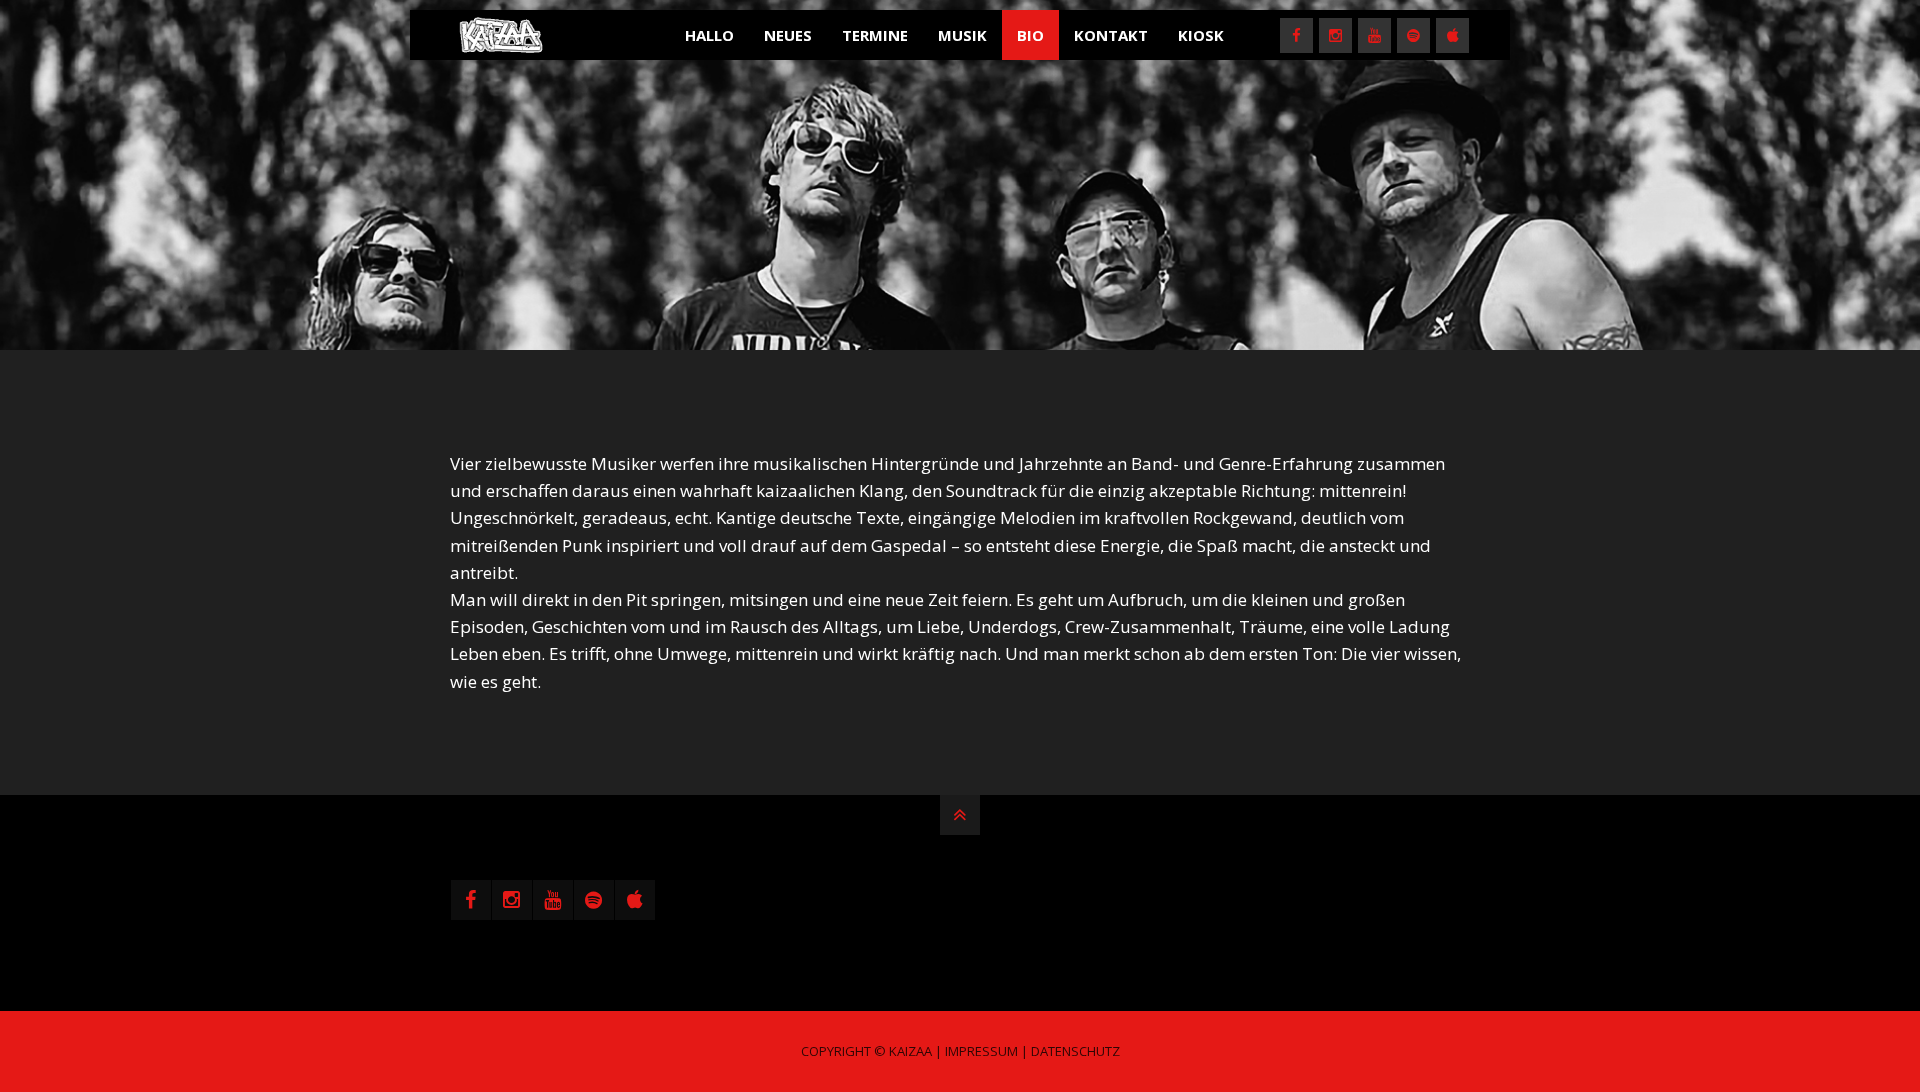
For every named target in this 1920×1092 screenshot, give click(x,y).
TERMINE (875, 35)
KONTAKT (1111, 35)
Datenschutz (1075, 1051)
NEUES (788, 35)
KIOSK (1201, 35)
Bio (1030, 35)
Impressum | (986, 1051)
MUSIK (962, 35)
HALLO (709, 35)
